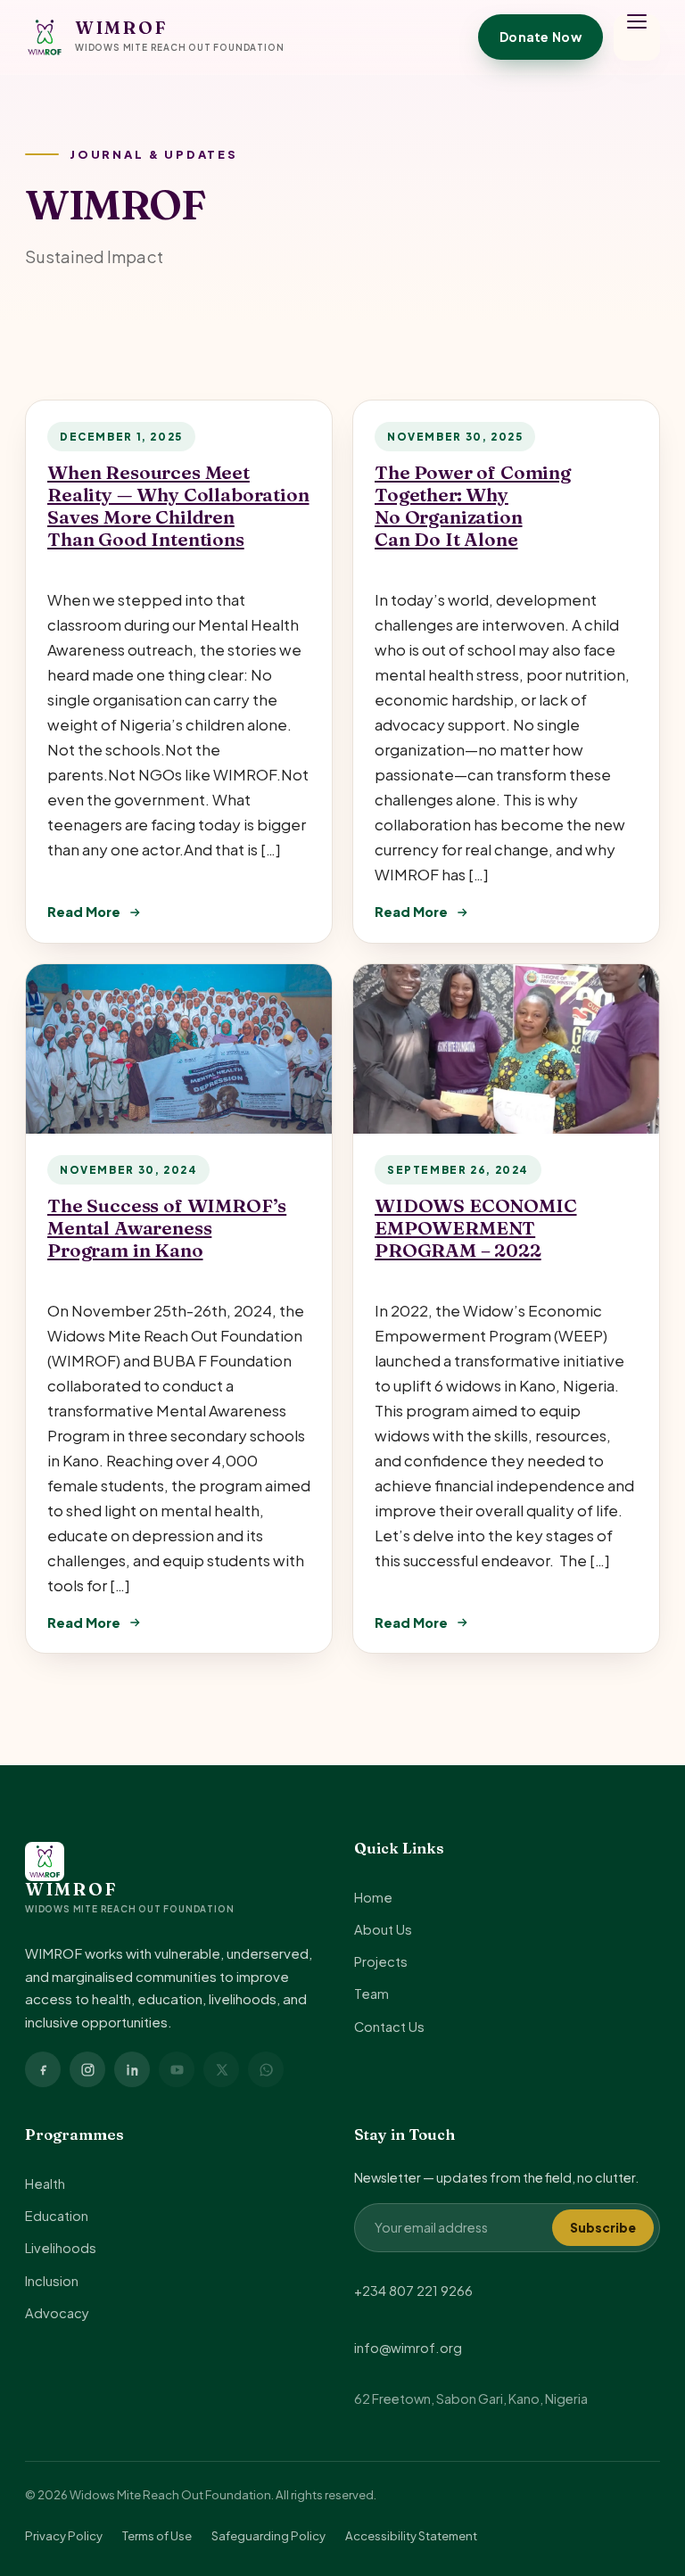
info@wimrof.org (408, 2348)
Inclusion (52, 2281)
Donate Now (541, 37)
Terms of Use (157, 2535)
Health (45, 2184)
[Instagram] (87, 2069)
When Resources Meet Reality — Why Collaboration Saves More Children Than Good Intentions (178, 506)
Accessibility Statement (411, 2535)
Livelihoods (61, 2248)
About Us (383, 1929)
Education (57, 2216)
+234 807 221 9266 (413, 2291)
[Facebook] (43, 2069)
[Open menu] (637, 37)
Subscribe (603, 2228)
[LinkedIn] (132, 2069)
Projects (381, 1961)
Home (373, 1897)
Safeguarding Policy (268, 2535)
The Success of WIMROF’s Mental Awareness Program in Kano (167, 1228)
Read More (84, 912)
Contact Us (389, 2027)
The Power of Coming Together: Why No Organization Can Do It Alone (473, 506)
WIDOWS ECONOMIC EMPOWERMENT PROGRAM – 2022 (476, 1228)
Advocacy (57, 2313)
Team (371, 1994)
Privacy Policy (64, 2535)
